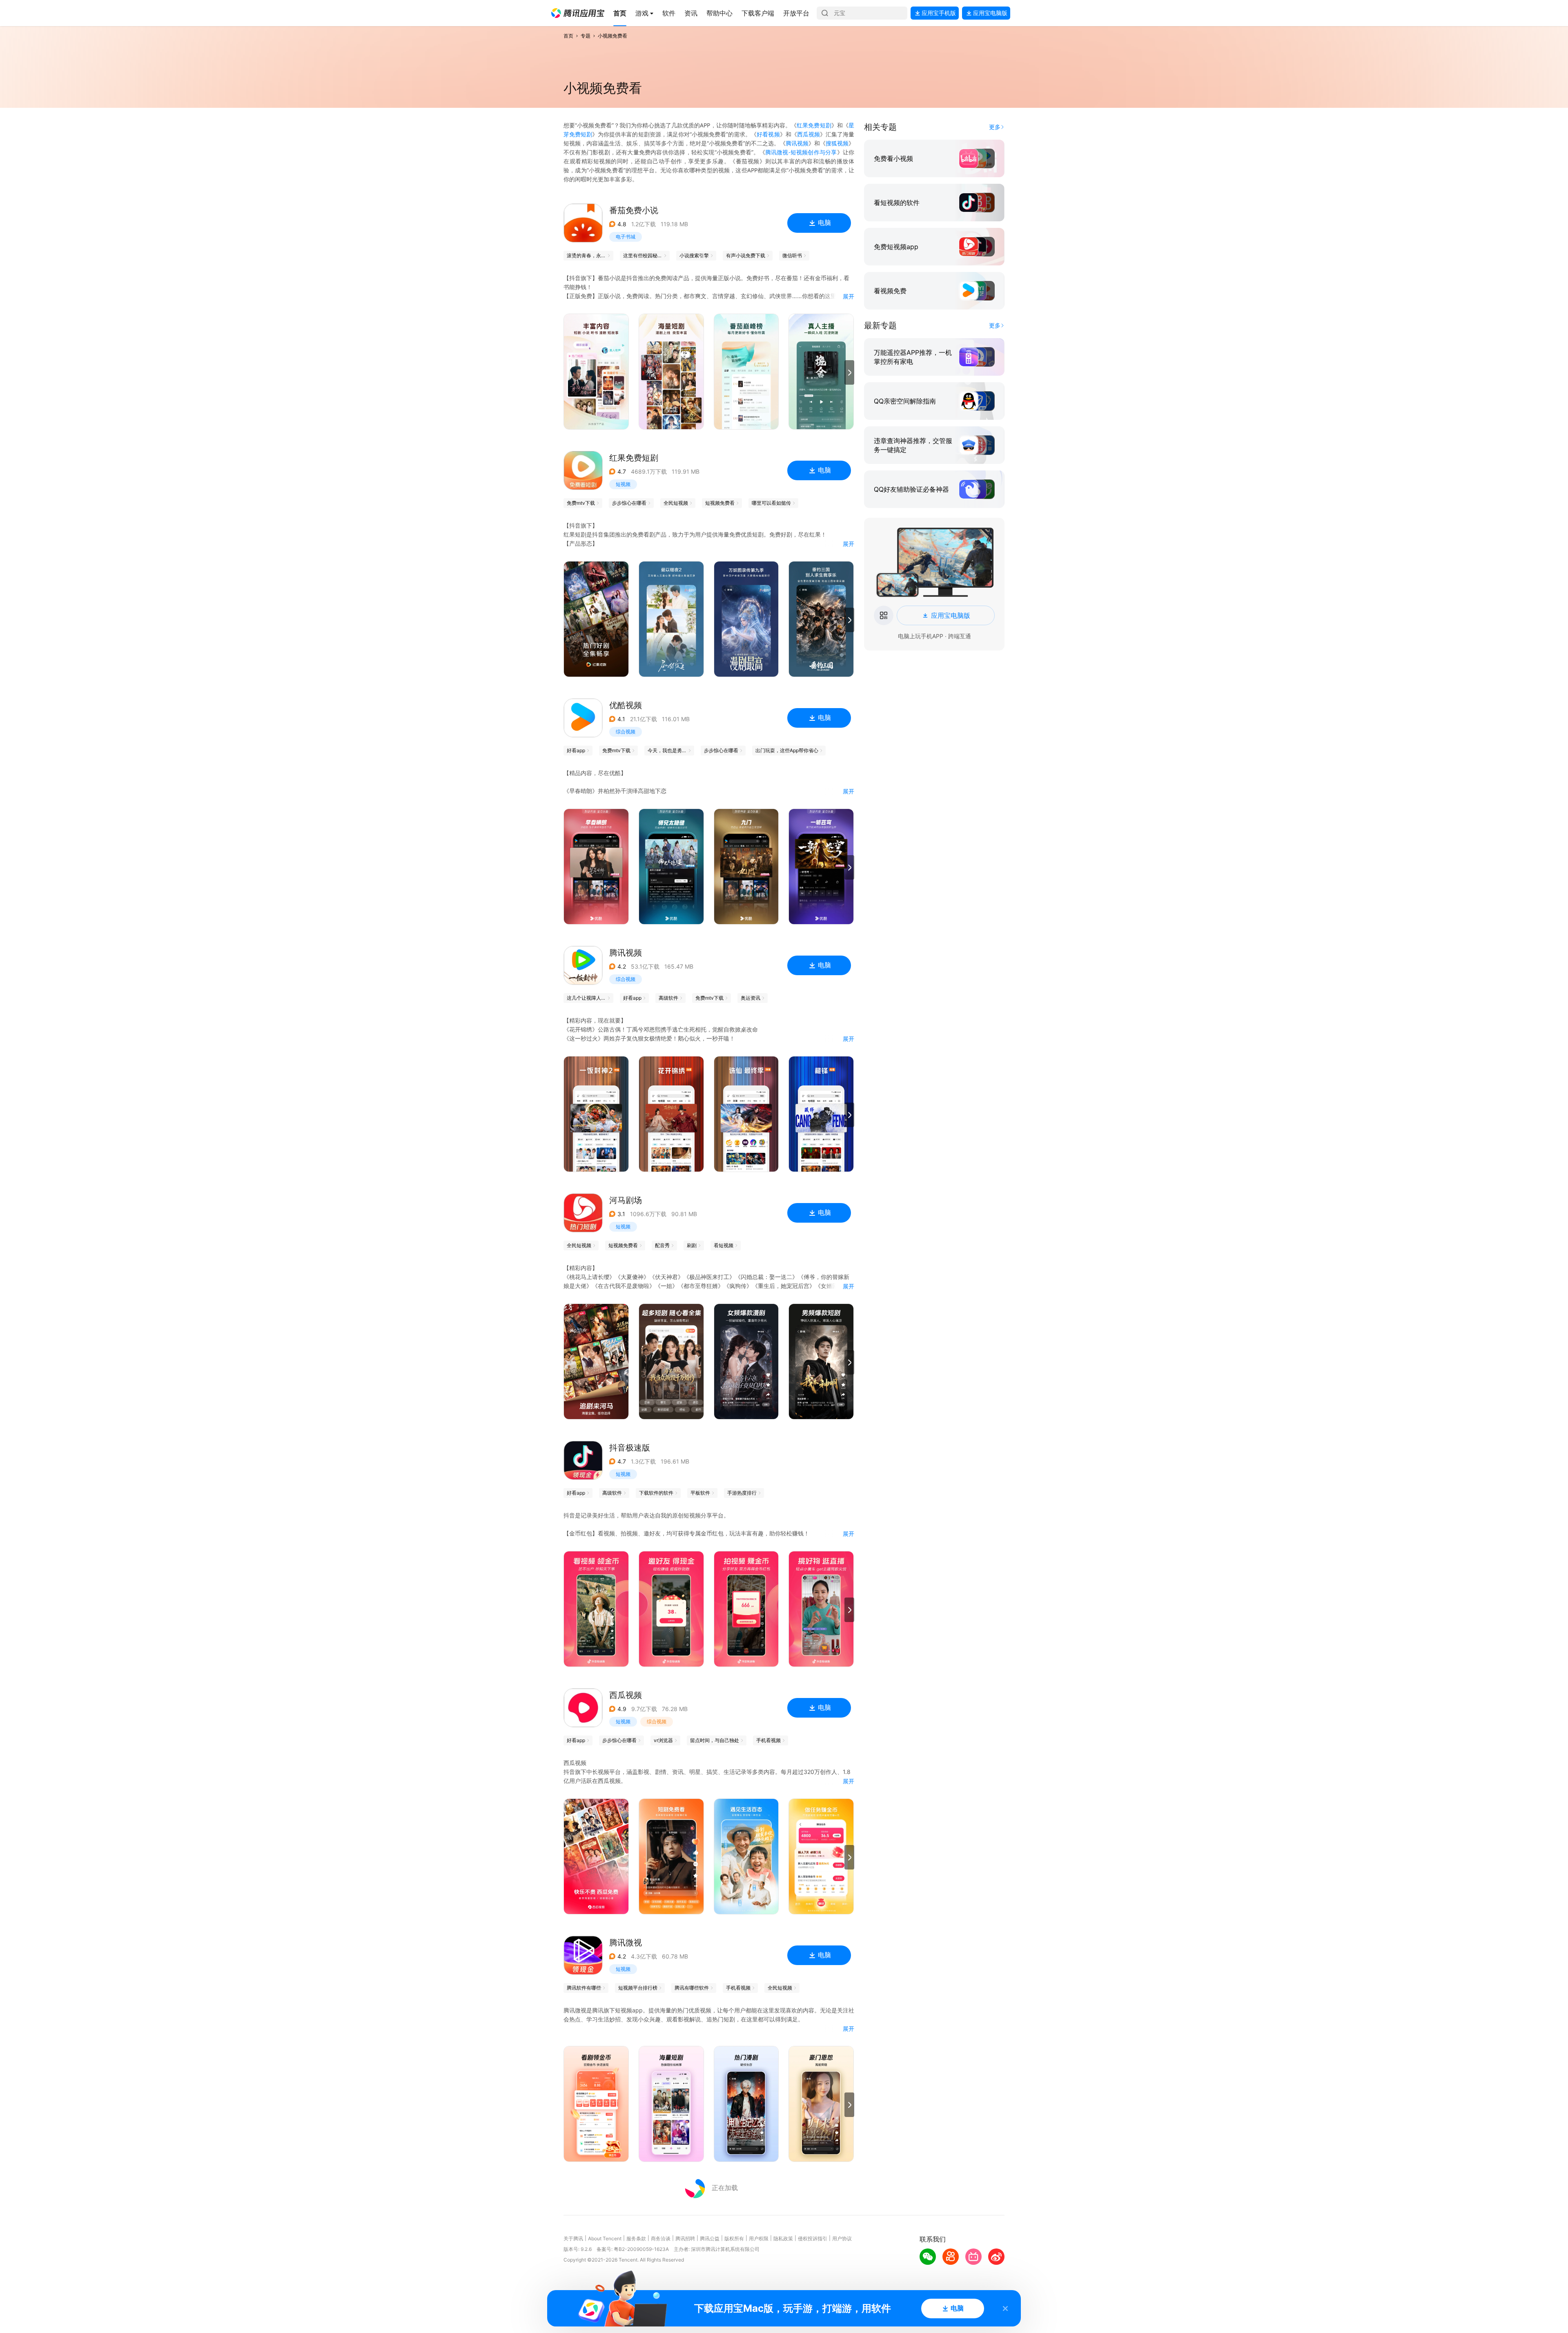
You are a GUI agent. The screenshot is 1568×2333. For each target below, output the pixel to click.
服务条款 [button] (636, 2238)
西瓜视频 (808, 134)
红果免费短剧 (814, 125)
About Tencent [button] (605, 2238)
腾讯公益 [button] (710, 2238)
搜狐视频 (837, 143)
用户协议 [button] (842, 2238)
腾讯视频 (797, 143)
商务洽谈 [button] (661, 2238)
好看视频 (768, 134)
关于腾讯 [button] (573, 2238)
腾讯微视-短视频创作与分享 (801, 152)
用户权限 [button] (759, 2238)
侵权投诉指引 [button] (813, 2238)
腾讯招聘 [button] (685, 2238)
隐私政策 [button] (783, 2238)
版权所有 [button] (734, 2238)
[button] (578, 13)
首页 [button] (568, 36)
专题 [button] (586, 36)
